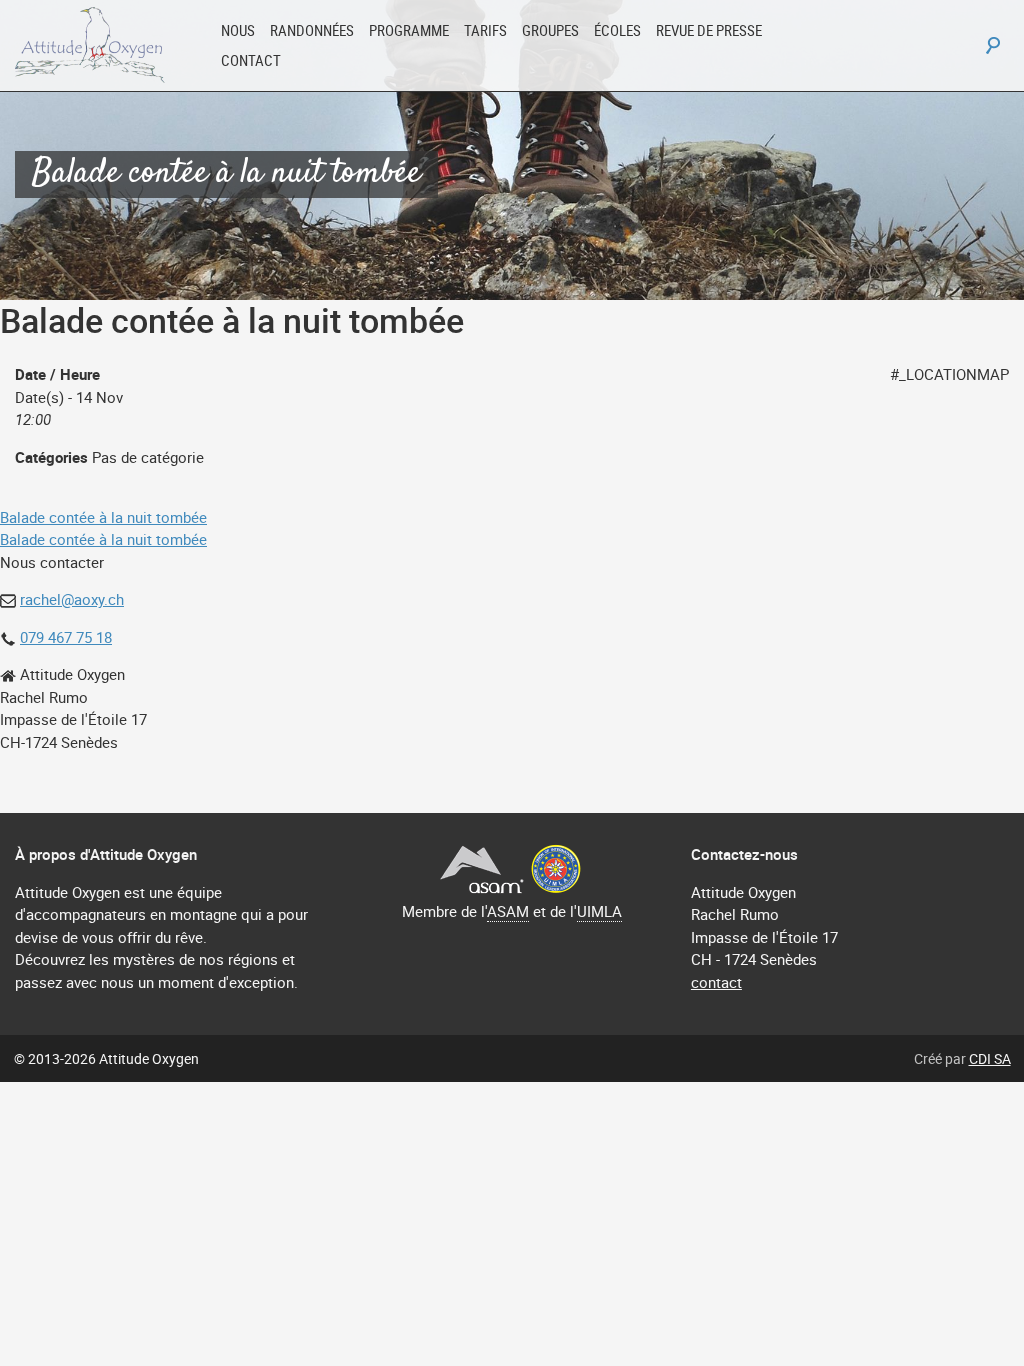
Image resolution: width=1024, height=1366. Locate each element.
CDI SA (990, 1059)
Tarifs (485, 30)
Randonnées (312, 30)
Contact (251, 60)
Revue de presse (709, 30)
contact (716, 982)
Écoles (617, 30)
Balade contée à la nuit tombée (103, 517)
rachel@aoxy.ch (72, 599)
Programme (409, 30)
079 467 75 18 (66, 637)
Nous (238, 30)
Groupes (550, 30)
